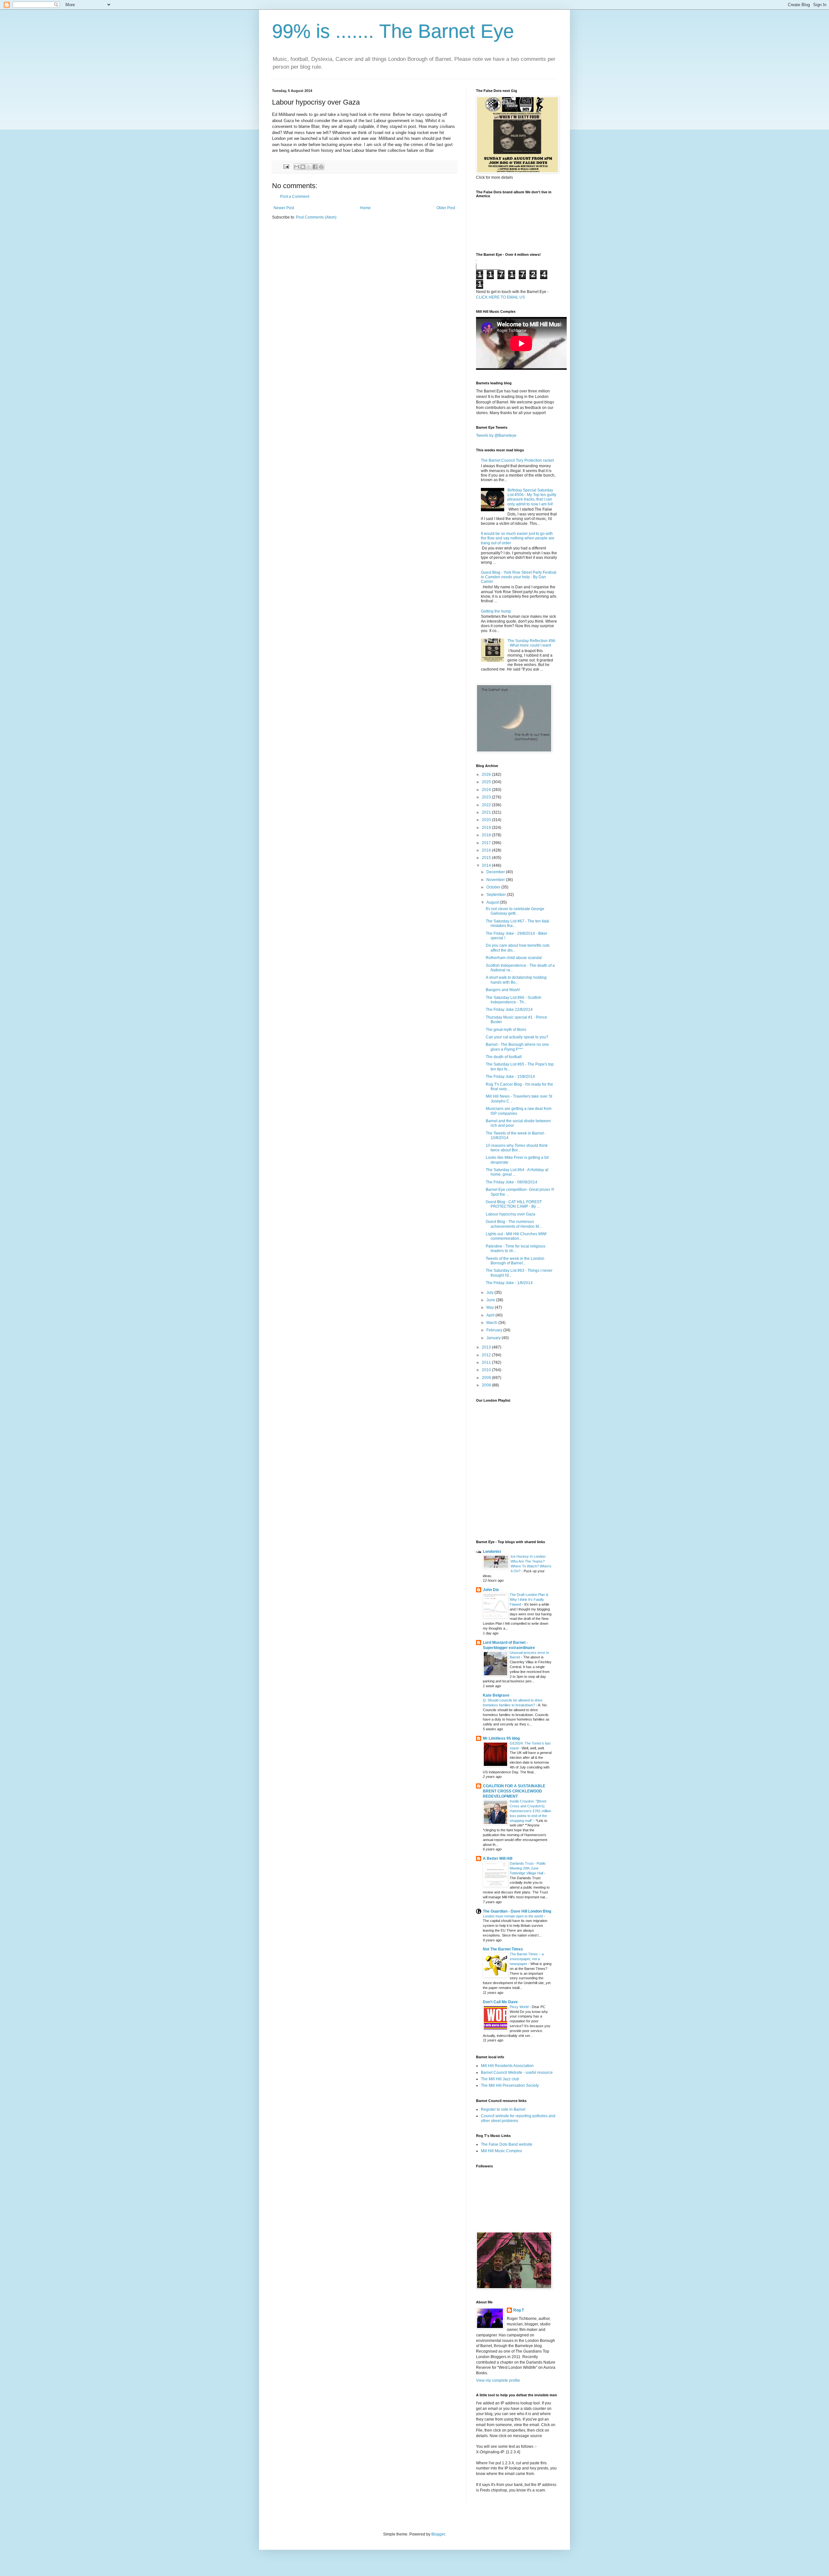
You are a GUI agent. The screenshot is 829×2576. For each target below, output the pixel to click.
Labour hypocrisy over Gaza (511, 1214)
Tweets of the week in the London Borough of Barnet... (515, 1261)
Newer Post (284, 208)
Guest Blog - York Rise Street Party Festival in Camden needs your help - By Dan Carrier (519, 577)
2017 (487, 843)
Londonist (492, 1552)
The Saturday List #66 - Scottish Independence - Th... (514, 1000)
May (491, 1307)
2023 (487, 797)
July (490, 1293)
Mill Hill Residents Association (507, 2066)
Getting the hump (496, 611)
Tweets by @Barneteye (496, 435)
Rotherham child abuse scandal (514, 958)
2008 (487, 1385)
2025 (487, 782)
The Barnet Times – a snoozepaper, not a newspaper (527, 1959)
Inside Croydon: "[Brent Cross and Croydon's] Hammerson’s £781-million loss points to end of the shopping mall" (530, 1811)
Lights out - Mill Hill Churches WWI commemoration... (516, 1236)
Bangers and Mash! (503, 990)
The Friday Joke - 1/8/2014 (509, 1283)
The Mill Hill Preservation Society (510, 2085)
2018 (487, 835)
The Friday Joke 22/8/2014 (509, 1010)
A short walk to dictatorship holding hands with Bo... (516, 980)
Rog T (519, 2310)
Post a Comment (295, 197)
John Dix (491, 1590)
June (491, 1300)
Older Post (446, 208)
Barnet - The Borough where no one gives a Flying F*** (517, 1047)
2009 (487, 1378)
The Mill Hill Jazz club (500, 2079)
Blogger (438, 2534)
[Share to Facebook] (315, 167)
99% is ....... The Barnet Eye (393, 31)
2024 (487, 790)
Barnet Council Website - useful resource (517, 2073)
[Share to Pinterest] (321, 167)
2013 (487, 1347)
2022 (487, 805)
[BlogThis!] (303, 167)
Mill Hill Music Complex (501, 2151)
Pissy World (520, 2007)
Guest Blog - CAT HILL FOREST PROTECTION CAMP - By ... (514, 1204)
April (491, 1315)
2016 (487, 850)
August (493, 902)
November (496, 880)
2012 (487, 1355)
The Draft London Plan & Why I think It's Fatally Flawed (529, 1599)
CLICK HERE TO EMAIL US (500, 297)
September (497, 895)
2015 (487, 858)
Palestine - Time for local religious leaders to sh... (516, 1248)
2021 (487, 812)
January (494, 1338)
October (494, 887)
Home (365, 208)
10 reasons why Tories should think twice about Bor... (517, 1148)
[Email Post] (286, 166)
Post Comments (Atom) (316, 217)
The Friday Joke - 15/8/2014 (510, 1077)
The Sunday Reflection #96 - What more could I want (531, 643)
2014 (487, 865)
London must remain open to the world (513, 1916)
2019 (487, 828)
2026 (487, 774)
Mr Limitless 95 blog (501, 1738)
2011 (487, 1362)
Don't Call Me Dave (500, 2002)
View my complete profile (498, 2380)
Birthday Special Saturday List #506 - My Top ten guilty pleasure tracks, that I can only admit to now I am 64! (532, 497)
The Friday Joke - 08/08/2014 (511, 1182)
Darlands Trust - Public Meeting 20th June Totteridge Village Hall (528, 1868)
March (492, 1323)
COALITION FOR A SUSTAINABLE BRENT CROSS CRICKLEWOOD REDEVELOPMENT (514, 1791)
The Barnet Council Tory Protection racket (517, 460)
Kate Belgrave (496, 1695)
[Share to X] (309, 167)
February (495, 1330)
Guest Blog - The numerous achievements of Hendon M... (514, 1224)
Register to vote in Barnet (503, 2109)
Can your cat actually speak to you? (517, 1037)
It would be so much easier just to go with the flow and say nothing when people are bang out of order (518, 538)
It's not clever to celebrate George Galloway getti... (515, 911)
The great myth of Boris (506, 1030)
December (496, 872)
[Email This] (297, 167)
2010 (487, 1370)
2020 (487, 820)
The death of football (504, 1057)
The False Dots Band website (507, 2144)
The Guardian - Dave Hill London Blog (517, 1911)
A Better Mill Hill (498, 1859)
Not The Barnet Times (503, 1949)
